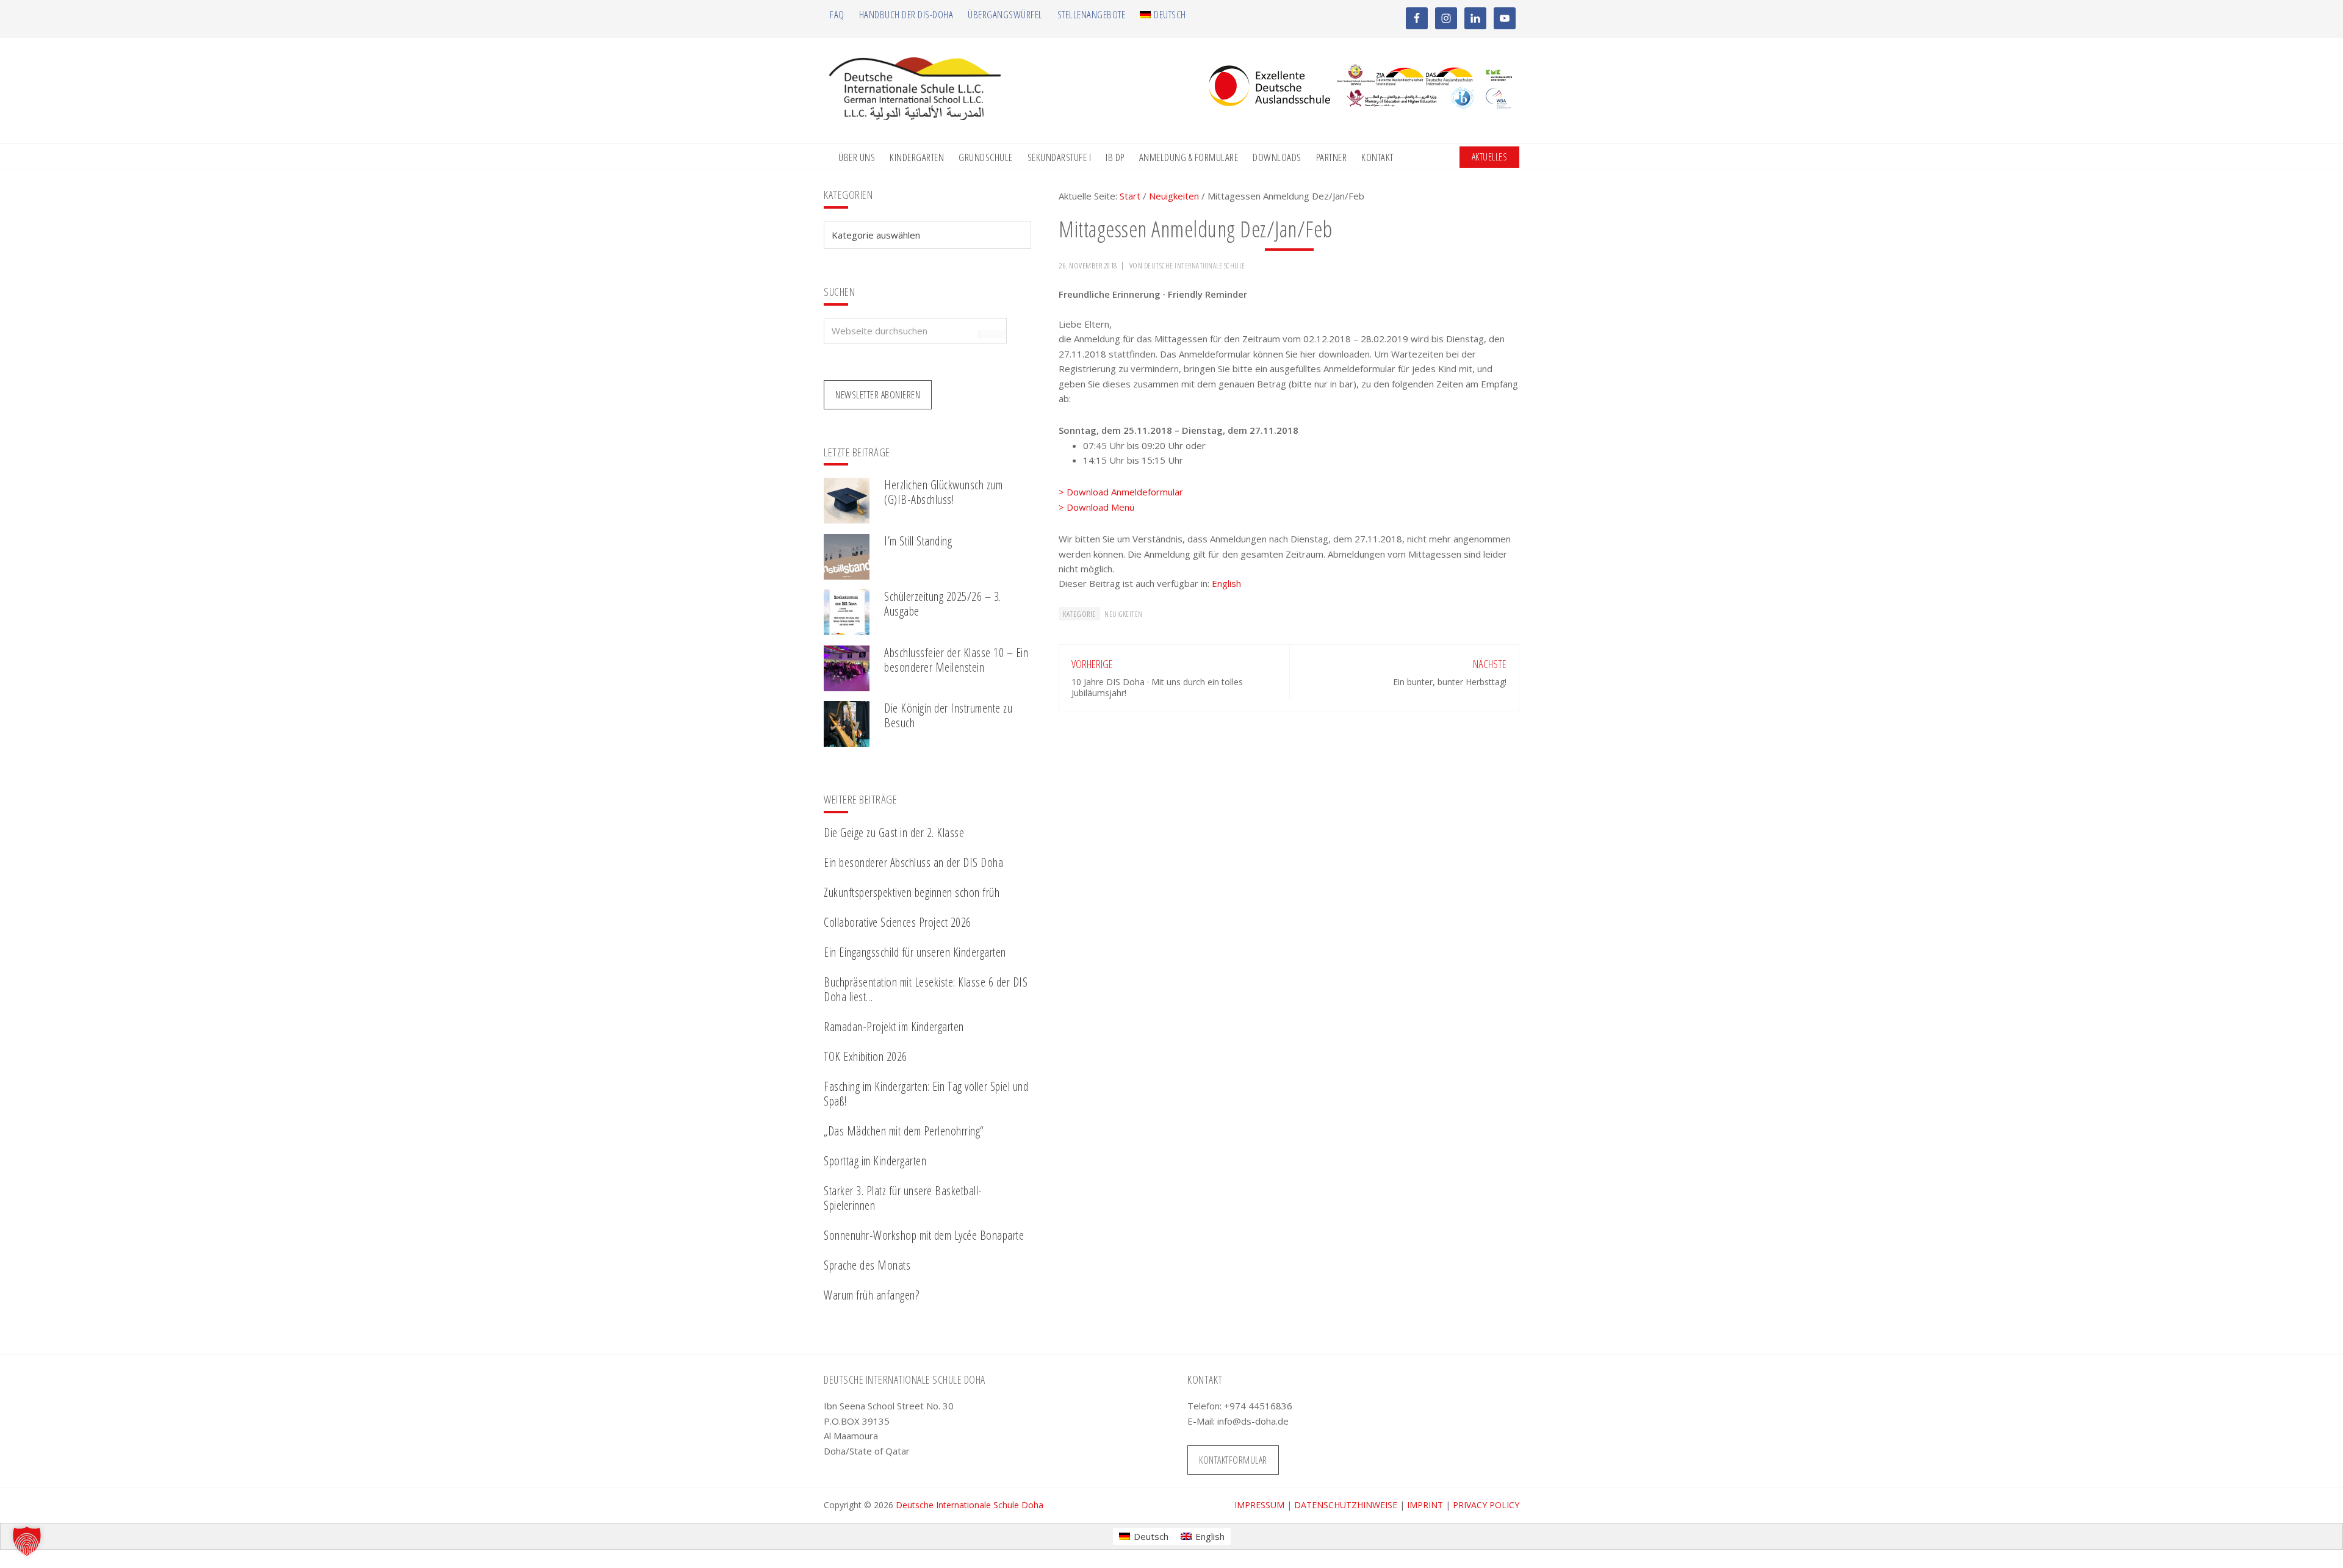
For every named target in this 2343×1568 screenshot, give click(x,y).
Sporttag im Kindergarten (875, 1161)
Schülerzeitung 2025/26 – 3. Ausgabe (943, 604)
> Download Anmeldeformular (1121, 492)
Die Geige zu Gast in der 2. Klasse (894, 833)
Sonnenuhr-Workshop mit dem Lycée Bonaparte (924, 1235)
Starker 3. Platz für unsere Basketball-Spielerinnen (903, 1198)
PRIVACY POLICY (1486, 1505)
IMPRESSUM (1259, 1505)
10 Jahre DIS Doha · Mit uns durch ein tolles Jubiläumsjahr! (1157, 687)
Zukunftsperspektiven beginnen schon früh (912, 892)
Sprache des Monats (867, 1265)
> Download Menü (1096, 507)
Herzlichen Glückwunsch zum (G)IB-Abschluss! (943, 492)
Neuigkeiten (1124, 614)
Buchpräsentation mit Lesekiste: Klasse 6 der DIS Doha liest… (926, 989)
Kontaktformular (1233, 1460)
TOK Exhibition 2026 (866, 1056)
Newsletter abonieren (878, 395)
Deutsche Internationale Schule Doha (970, 1505)
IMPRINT (1425, 1505)
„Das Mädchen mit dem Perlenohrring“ (904, 1131)
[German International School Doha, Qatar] (915, 117)
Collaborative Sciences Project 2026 (898, 922)
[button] (27, 1541)
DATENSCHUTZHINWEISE (1346, 1505)
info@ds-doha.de (1253, 1421)
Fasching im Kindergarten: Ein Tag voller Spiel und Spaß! (926, 1094)
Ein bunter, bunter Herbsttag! (1450, 682)
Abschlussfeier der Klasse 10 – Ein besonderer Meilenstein (956, 660)
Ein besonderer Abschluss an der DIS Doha (913, 862)
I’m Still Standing (918, 541)
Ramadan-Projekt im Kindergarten (894, 1027)
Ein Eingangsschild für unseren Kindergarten (915, 952)
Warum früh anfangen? (871, 1295)
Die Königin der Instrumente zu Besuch (948, 715)
